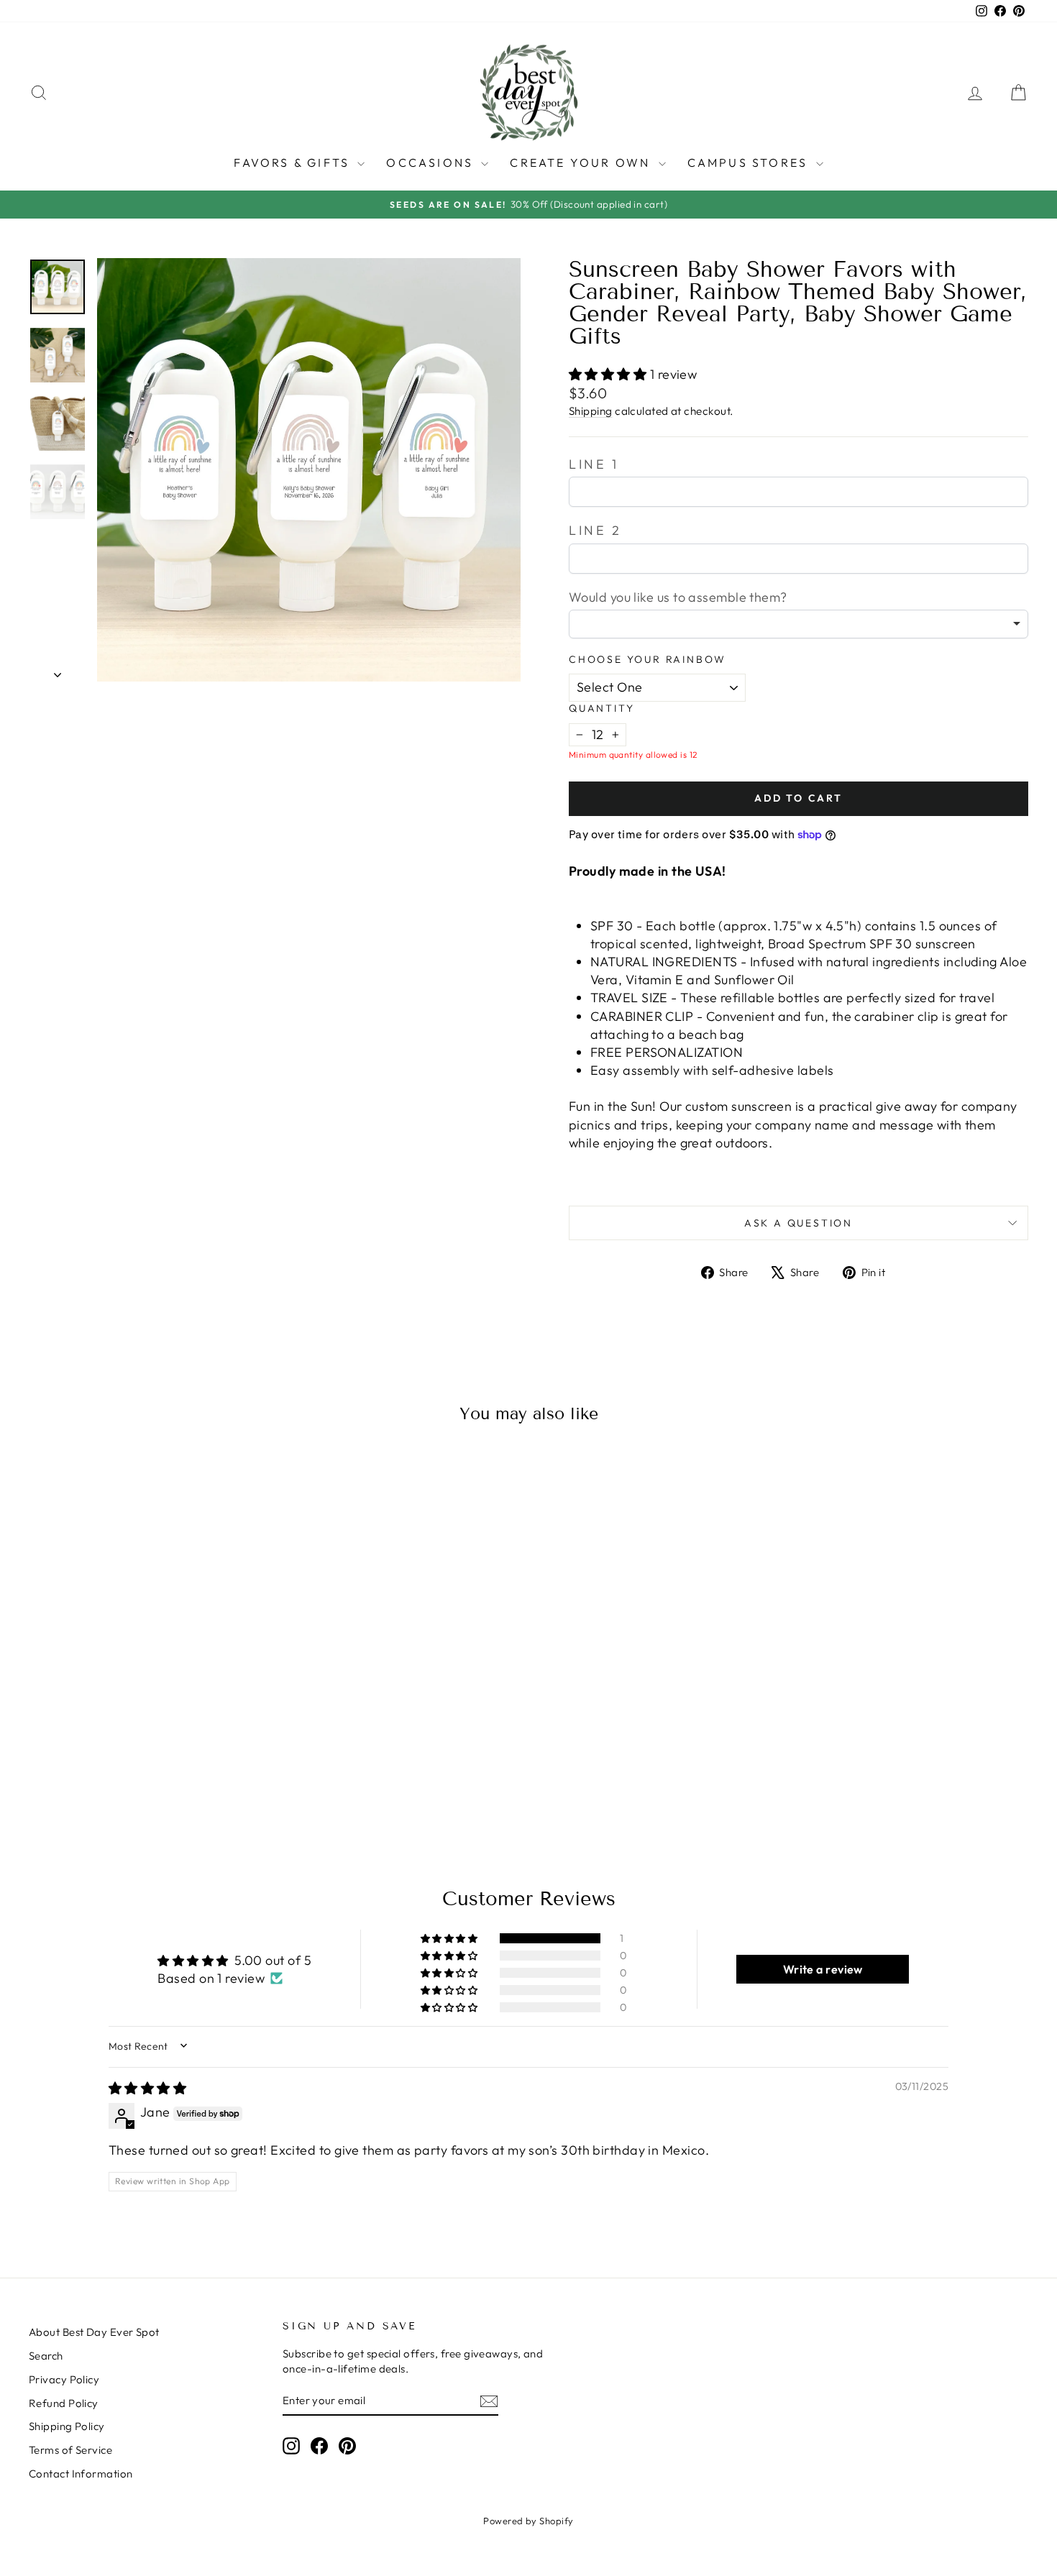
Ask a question (799, 1223)
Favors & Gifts (294, 162)
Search (46, 2356)
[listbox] (799, 624)
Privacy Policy (64, 2379)
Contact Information (81, 2474)
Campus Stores (750, 162)
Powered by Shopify (528, 2521)
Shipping (591, 411)
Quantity (601, 708)
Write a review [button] (823, 1969)
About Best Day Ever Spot (94, 2332)
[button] (609, 374)
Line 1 (594, 464)
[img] (147, 2088)
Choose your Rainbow (648, 659)
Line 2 (595, 530)
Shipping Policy (67, 2426)
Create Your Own (582, 162)
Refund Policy (64, 2403)
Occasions (432, 162)
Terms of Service (70, 2450)
